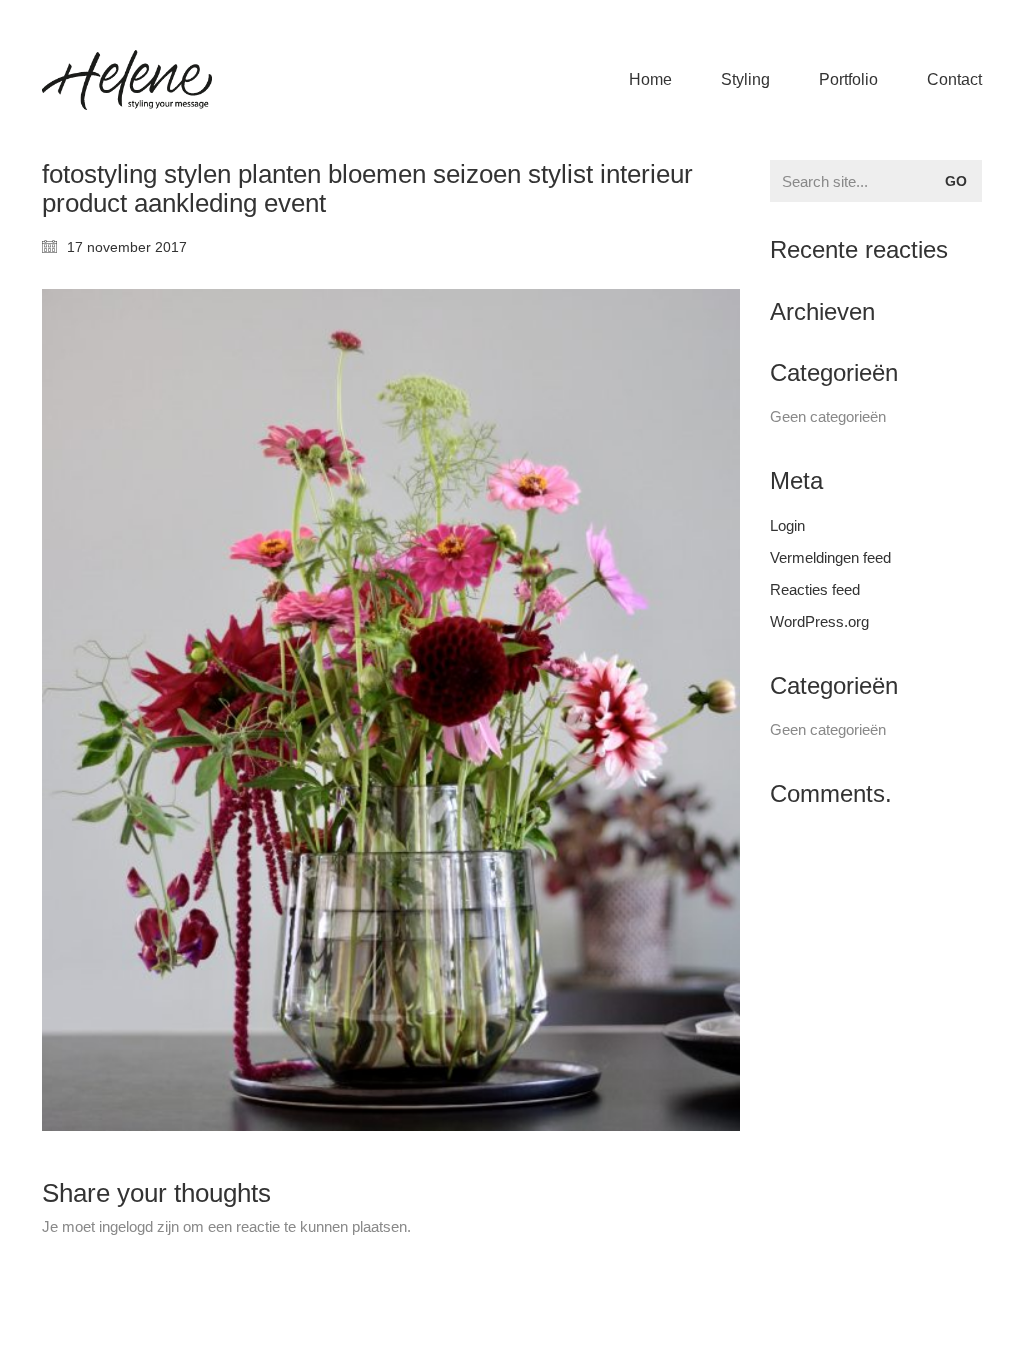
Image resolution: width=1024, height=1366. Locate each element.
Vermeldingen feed (830, 557)
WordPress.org (819, 621)
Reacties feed (815, 589)
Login (787, 525)
